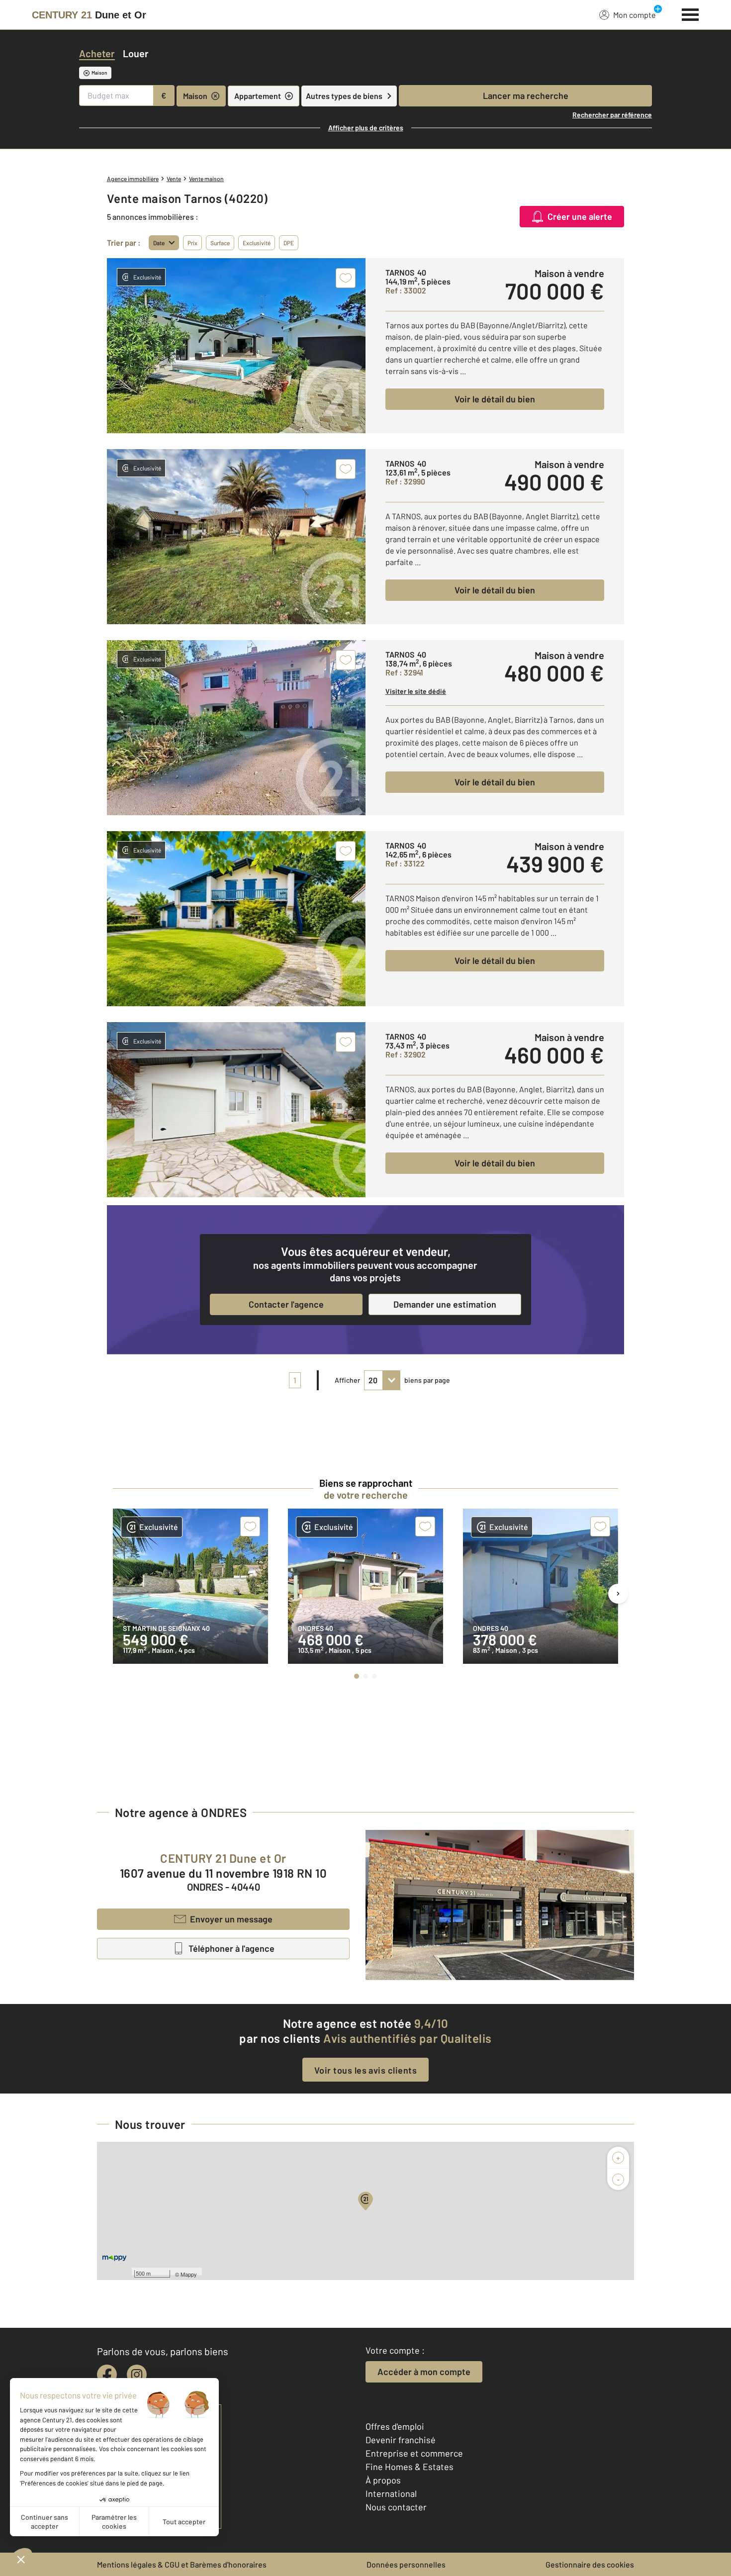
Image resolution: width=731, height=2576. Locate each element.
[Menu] (690, 13)
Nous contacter (396, 2507)
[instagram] (137, 2375)
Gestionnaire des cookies (590, 2564)
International (391, 2493)
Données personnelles (406, 2564)
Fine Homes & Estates (410, 2467)
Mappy (189, 2274)
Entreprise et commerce (414, 2453)
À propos (383, 2480)
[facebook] (107, 2375)
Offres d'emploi (395, 2426)
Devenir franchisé (401, 2440)
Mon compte (635, 15)
